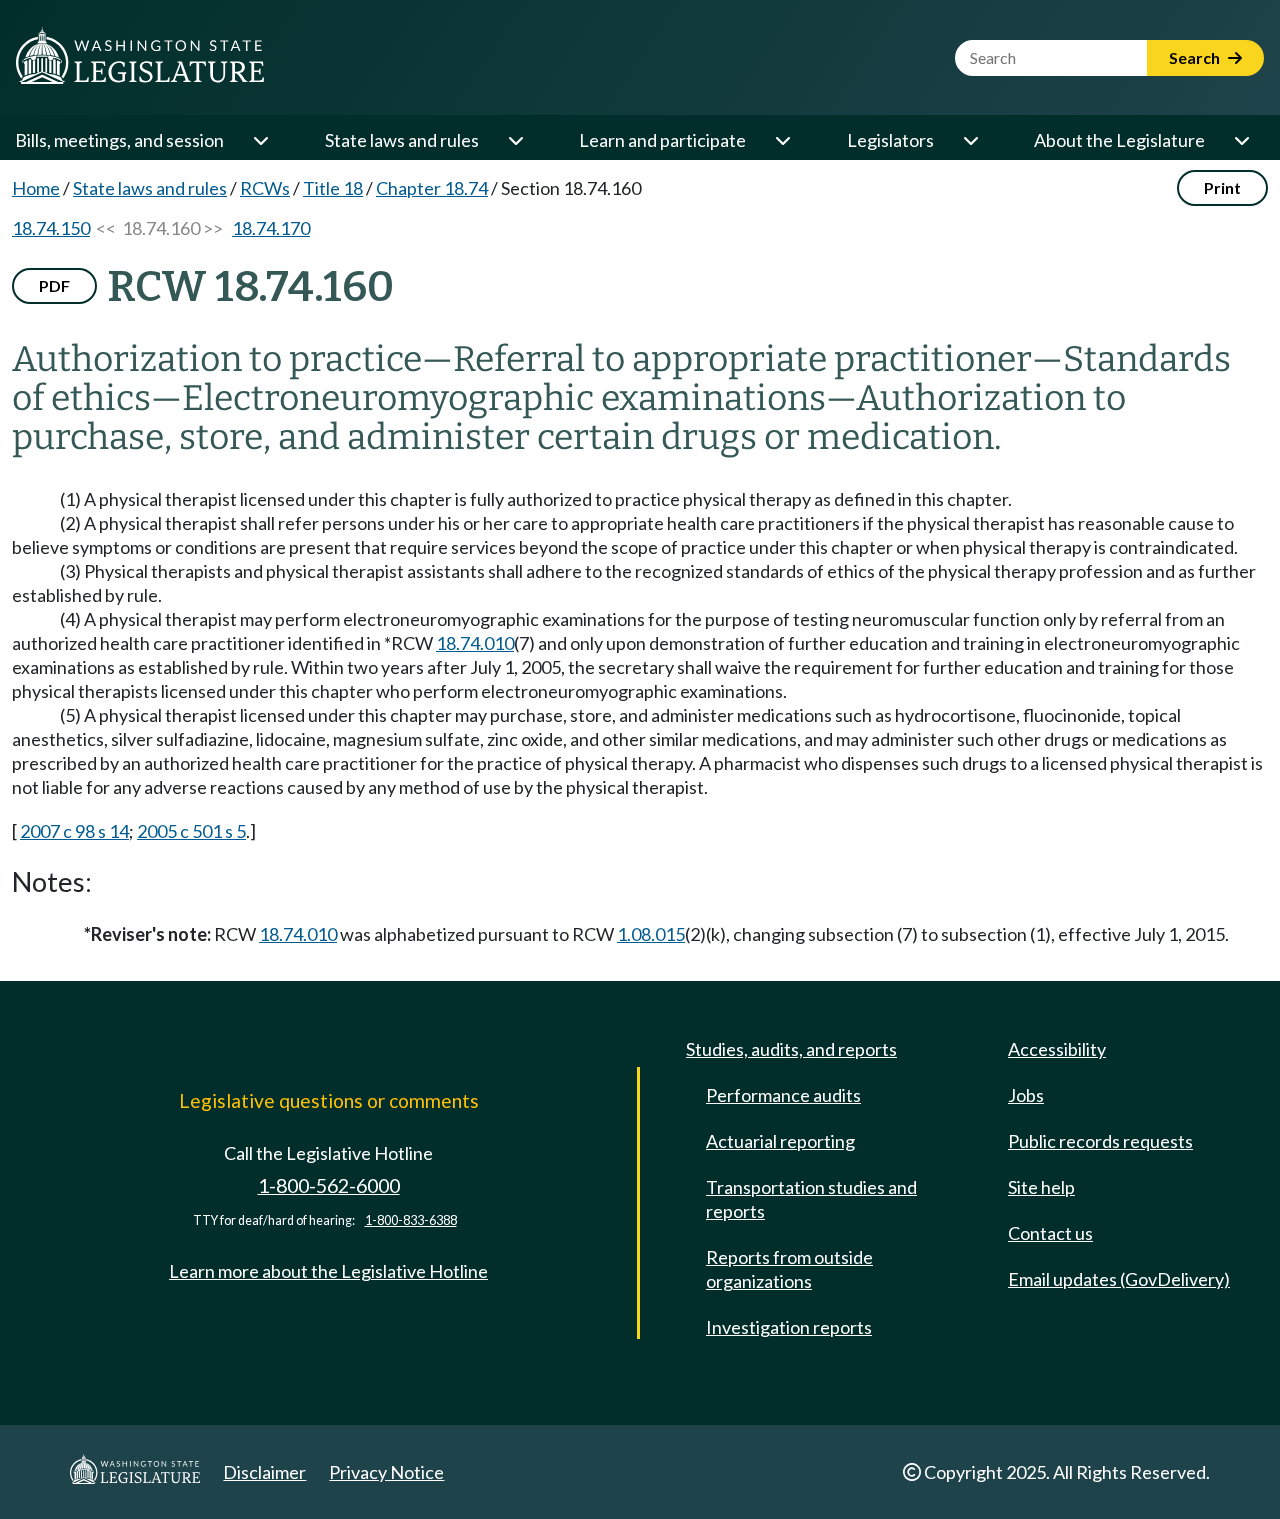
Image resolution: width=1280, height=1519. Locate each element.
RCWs (265, 188)
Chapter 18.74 (432, 188)
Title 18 (333, 188)
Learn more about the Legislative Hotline (328, 1271)
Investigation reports (789, 1327)
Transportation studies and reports (811, 1199)
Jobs (1026, 1095)
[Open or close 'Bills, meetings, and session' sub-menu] (260, 140)
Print (1222, 187)
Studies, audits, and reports (791, 1049)
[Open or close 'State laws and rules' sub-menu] (515, 140)
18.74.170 (271, 228)
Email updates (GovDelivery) (1119, 1279)
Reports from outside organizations (789, 1269)
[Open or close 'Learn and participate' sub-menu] (782, 140)
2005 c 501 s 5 (191, 831)
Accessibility (1057, 1049)
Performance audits (783, 1095)
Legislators (890, 140)
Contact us (1050, 1233)
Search (1196, 57)
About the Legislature (1119, 140)
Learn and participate (662, 140)
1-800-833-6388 (411, 1220)
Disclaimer (264, 1472)
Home (36, 188)
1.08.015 (651, 934)
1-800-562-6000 (329, 1185)
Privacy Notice (386, 1472)
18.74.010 (475, 643)
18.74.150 (51, 228)
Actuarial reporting (780, 1141)
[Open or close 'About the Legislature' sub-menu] (1241, 140)
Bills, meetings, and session (119, 140)
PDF (54, 285)
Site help (1041, 1187)
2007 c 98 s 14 (74, 831)
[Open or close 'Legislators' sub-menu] (970, 140)
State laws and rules (402, 140)
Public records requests (1100, 1141)
